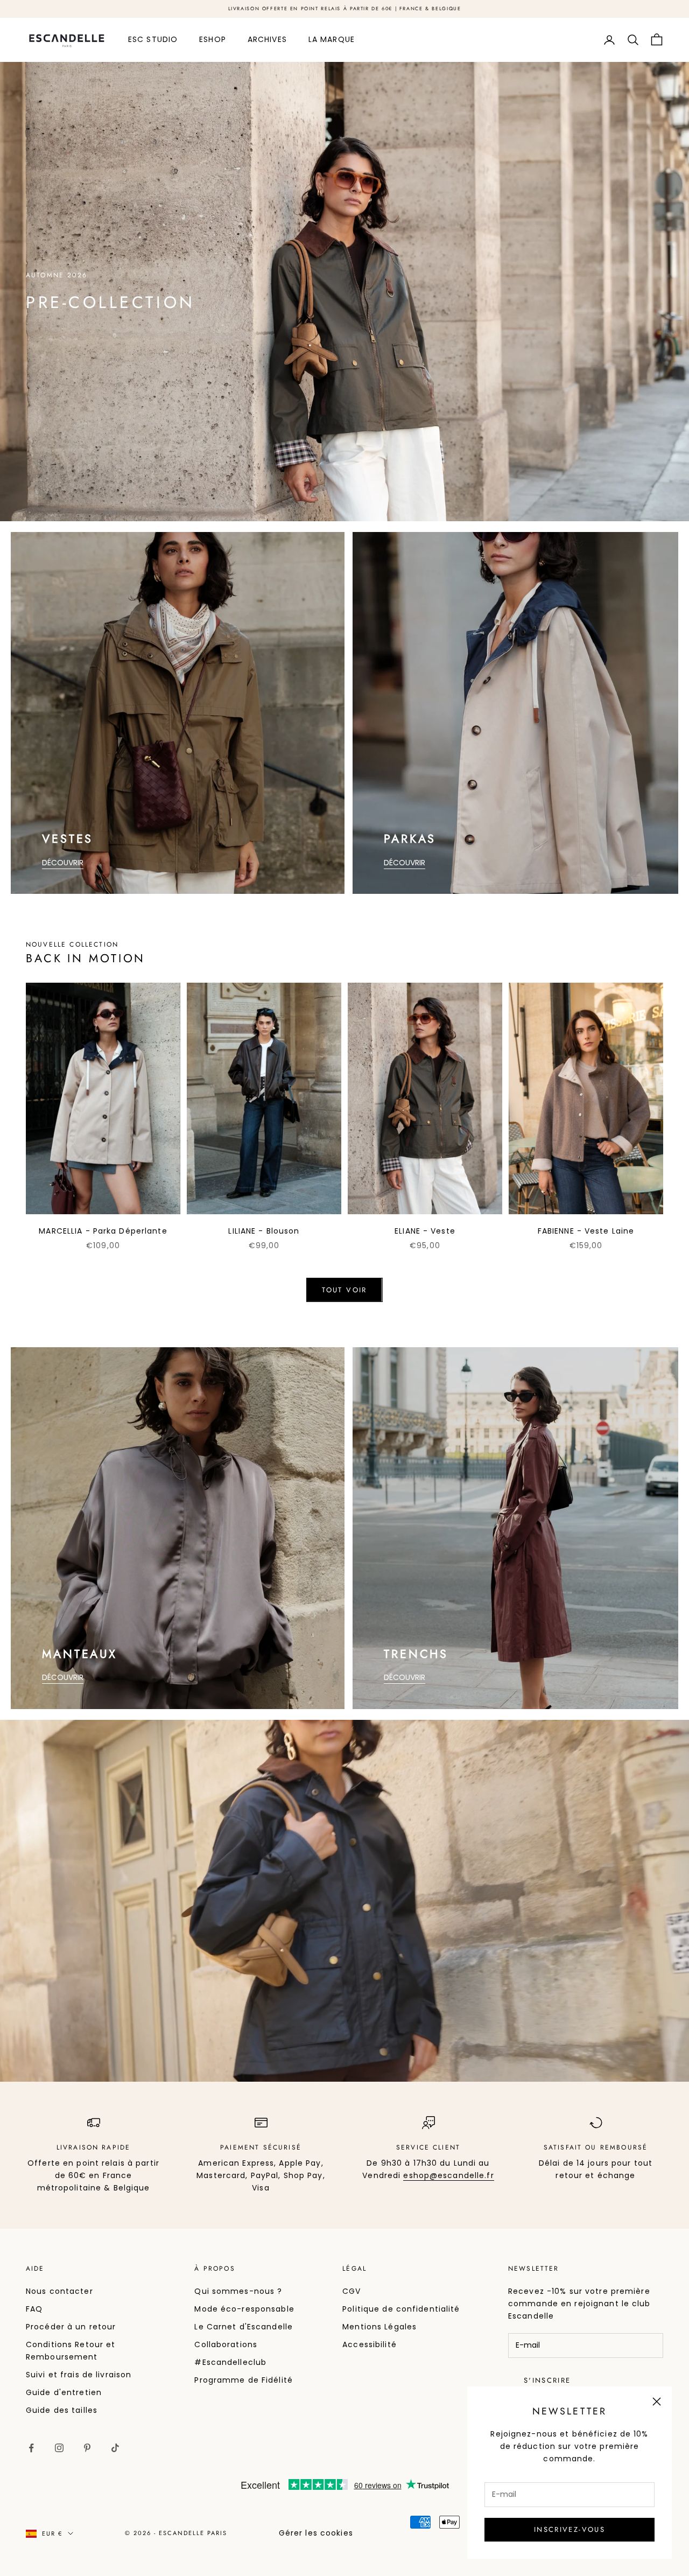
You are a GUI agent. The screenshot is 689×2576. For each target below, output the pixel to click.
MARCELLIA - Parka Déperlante (103, 1231)
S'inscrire (547, 2380)
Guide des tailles (62, 2410)
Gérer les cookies (316, 2533)
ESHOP (213, 39)
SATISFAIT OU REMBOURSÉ (596, 2147)
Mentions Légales (379, 2327)
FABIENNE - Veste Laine (586, 1231)
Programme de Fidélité (244, 2380)
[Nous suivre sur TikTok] (115, 2448)
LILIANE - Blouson (264, 1231)
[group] (344, 292)
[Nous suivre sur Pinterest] (87, 2448)
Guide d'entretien (64, 2392)
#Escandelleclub (230, 2362)
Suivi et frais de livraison (79, 2375)
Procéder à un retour (71, 2327)
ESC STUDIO (153, 39)
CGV (351, 2291)
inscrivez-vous (570, 2529)
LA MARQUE (332, 39)
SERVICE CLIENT (428, 2147)
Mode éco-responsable (244, 2309)
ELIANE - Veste (425, 1231)
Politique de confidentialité (401, 2309)
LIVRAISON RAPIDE (94, 2147)
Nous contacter (59, 2291)
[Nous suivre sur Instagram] (59, 2448)
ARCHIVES (267, 39)
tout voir (344, 1290)
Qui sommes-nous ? (238, 2291)
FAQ (34, 2309)
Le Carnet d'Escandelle (244, 2327)
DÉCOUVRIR (63, 863)
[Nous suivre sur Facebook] (31, 2448)
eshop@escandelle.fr (448, 2175)
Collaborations (226, 2344)
